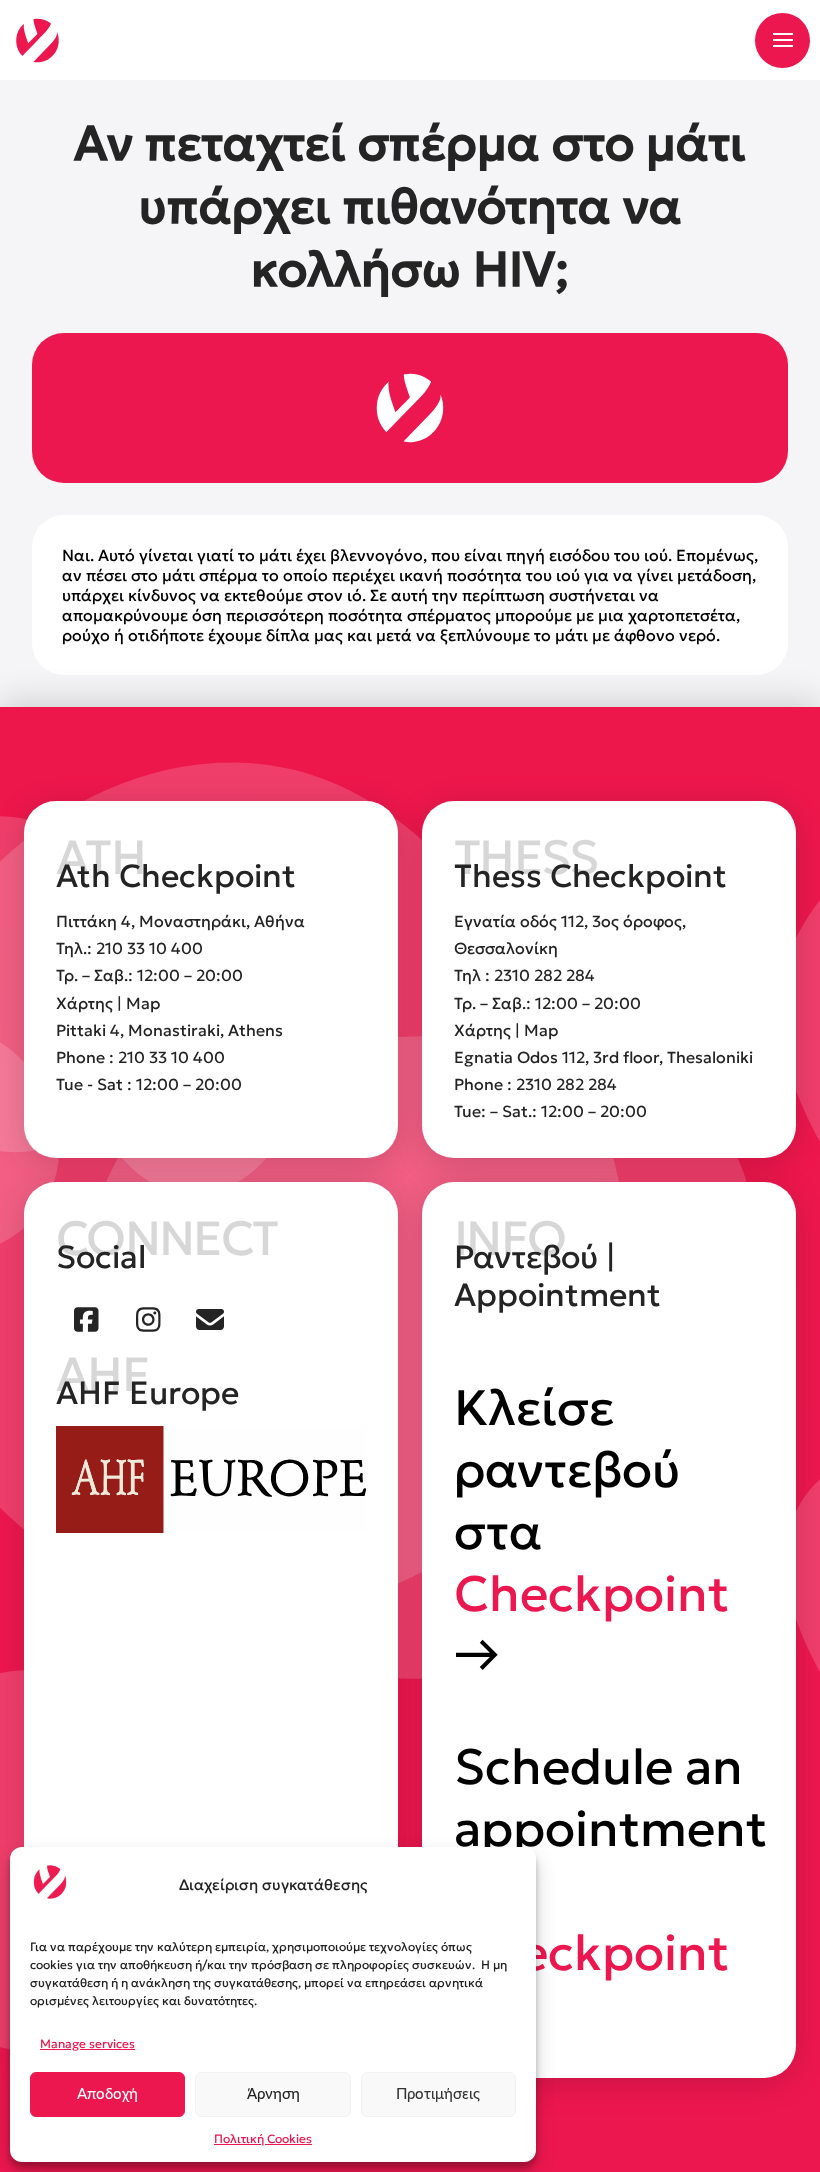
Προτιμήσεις (438, 2094)
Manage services (87, 2043)
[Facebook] (87, 1320)
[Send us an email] (210, 1320)
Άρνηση (273, 2094)
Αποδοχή (107, 2094)
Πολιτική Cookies (263, 2138)
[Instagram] (149, 1320)
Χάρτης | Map (108, 1003)
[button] (782, 40)
